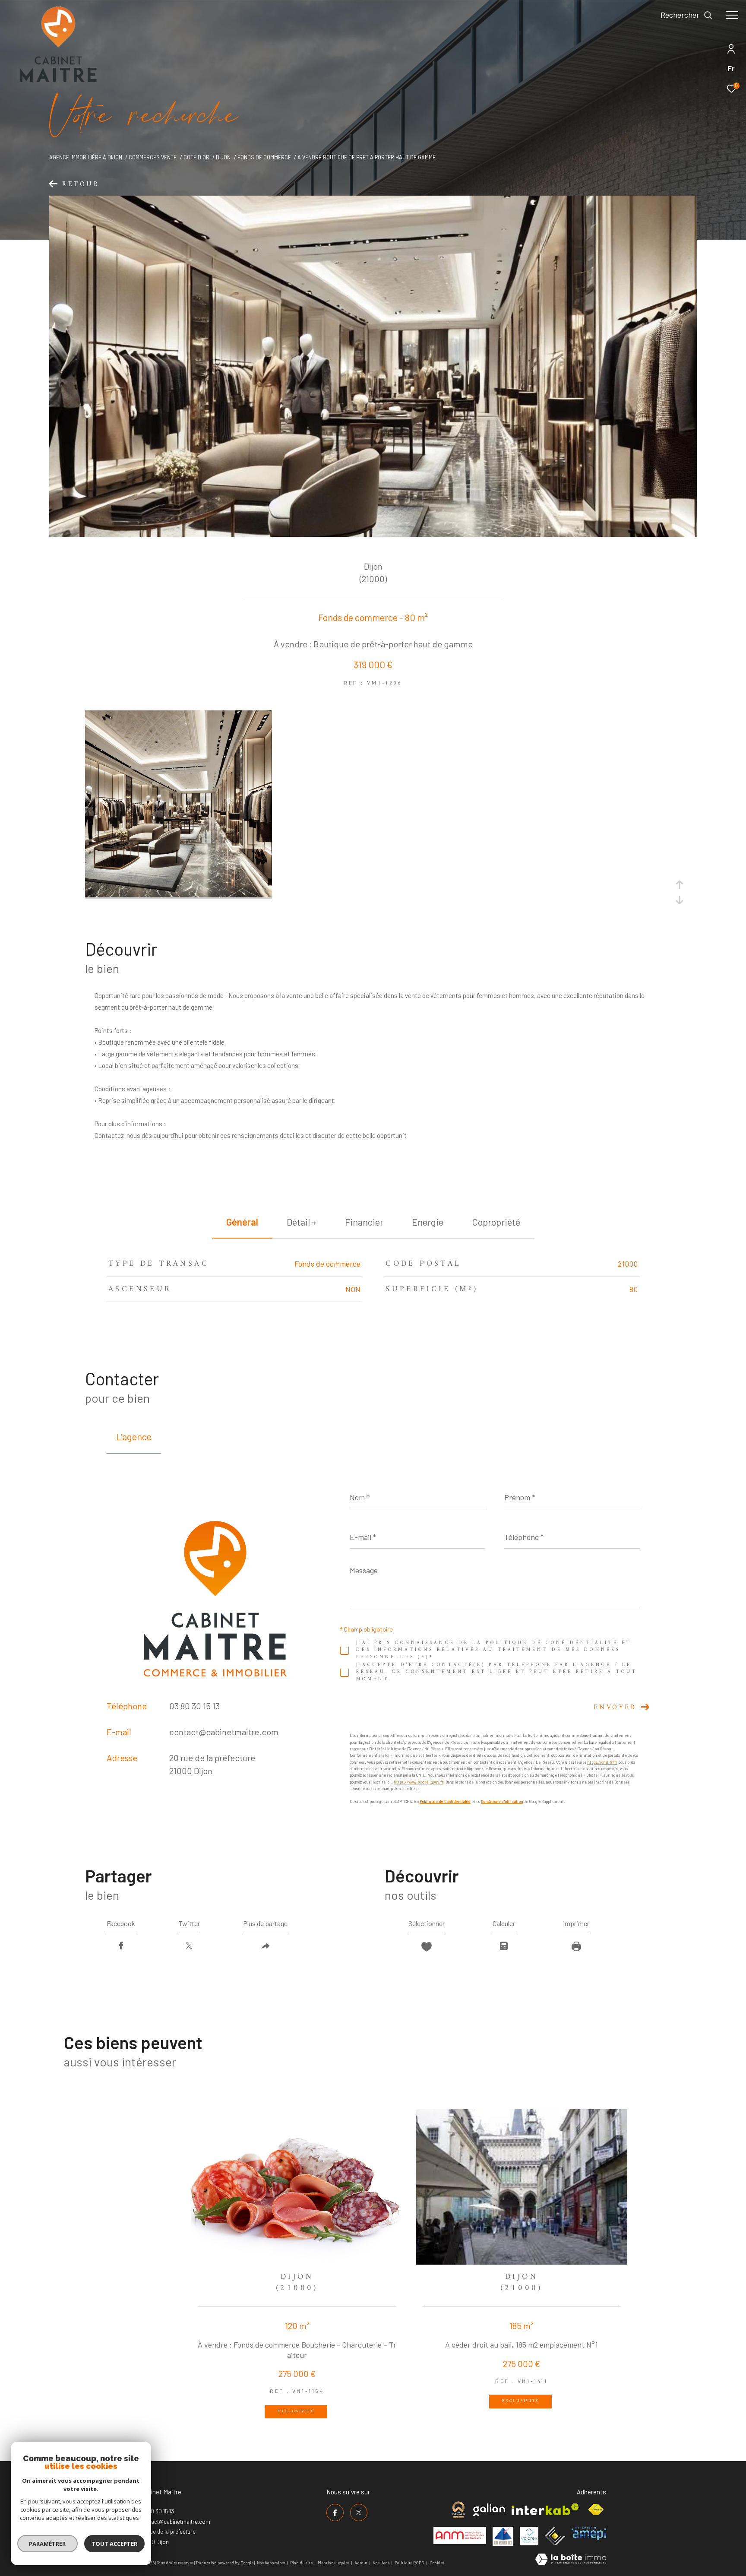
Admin (361, 2563)
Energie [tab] (428, 1222)
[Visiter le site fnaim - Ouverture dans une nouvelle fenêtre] (596, 2510)
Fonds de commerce (264, 157)
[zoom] (179, 895)
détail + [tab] (302, 1222)
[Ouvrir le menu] (732, 15)
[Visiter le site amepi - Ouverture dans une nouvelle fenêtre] (589, 2533)
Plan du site (302, 2563)
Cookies (437, 2563)
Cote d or (196, 157)
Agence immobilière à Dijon (86, 157)
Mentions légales (334, 2563)
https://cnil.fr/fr (602, 1762)
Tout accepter (114, 2544)
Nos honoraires (271, 2563)
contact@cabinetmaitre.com (224, 1732)
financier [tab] (364, 1222)
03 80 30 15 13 (194, 1706)
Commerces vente (153, 157)
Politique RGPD (409, 2563)
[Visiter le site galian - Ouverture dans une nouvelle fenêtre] (489, 2510)
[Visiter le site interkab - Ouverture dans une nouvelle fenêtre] (545, 2509)
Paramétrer (48, 2544)
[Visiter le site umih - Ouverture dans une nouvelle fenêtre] (503, 2536)
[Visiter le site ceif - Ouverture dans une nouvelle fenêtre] (555, 2536)
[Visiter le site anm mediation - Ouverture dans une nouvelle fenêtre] (460, 2535)
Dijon (223, 157)
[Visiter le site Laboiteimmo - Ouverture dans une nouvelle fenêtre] (571, 2560)
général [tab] (242, 1222)
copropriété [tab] (496, 1222)
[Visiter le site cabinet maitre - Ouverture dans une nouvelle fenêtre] (458, 2510)
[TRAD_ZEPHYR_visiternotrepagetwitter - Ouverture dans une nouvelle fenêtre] (359, 2513)
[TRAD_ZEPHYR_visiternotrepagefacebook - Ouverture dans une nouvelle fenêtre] (335, 2513)
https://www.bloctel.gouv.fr (419, 1782)
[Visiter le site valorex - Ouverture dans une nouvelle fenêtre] (529, 2536)
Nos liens (381, 2563)
